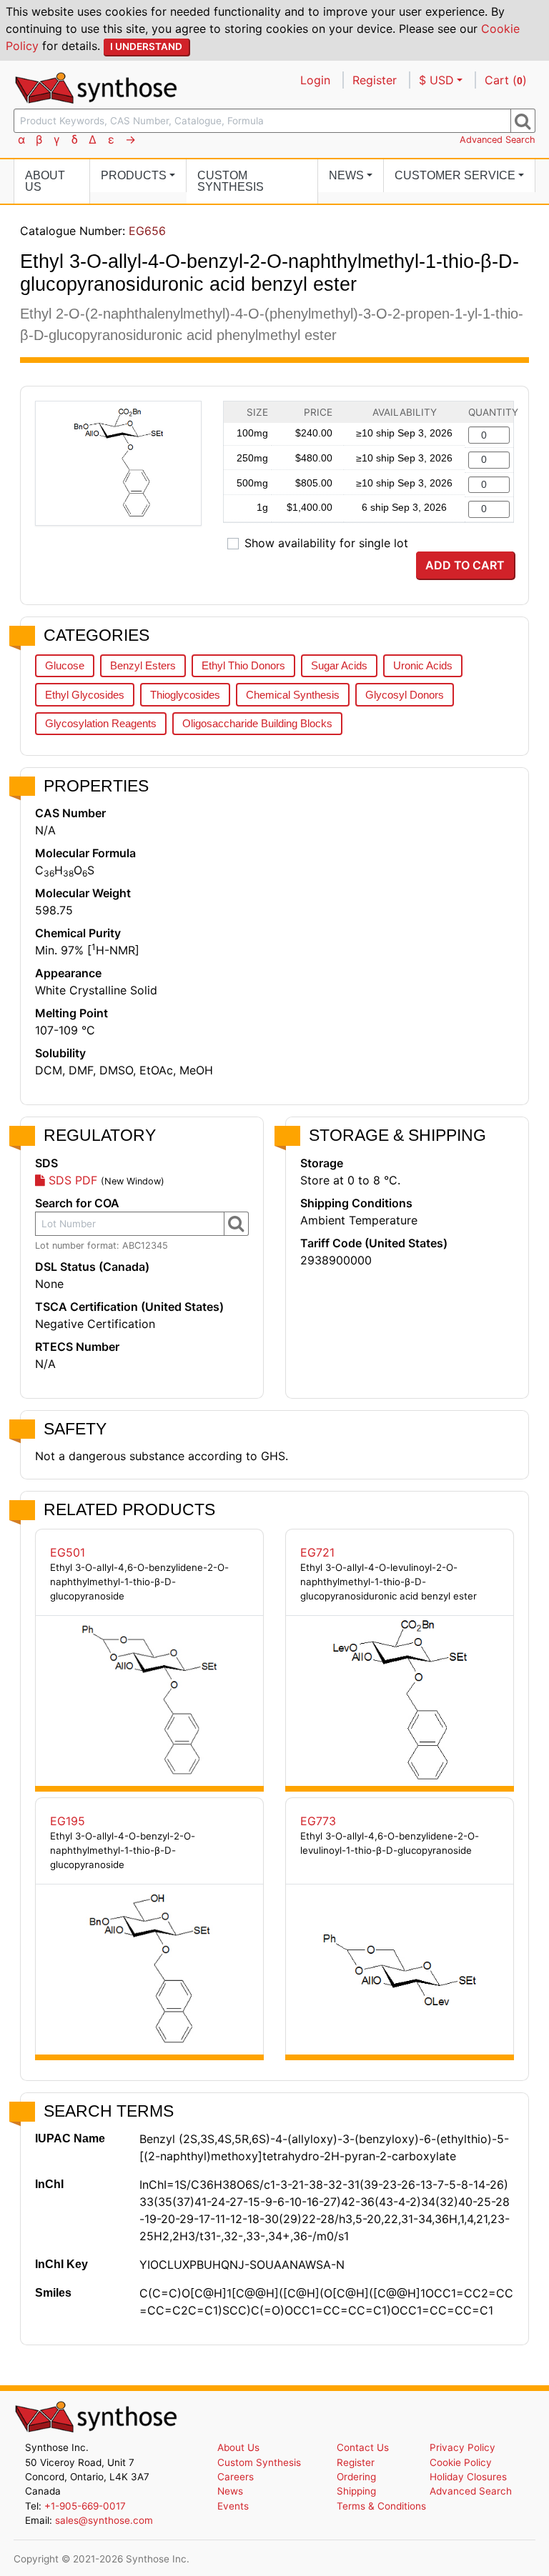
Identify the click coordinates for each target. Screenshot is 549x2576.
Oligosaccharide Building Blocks (257, 723)
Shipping (356, 2491)
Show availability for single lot (326, 543)
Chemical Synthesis (293, 695)
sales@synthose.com (104, 2520)
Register (375, 80)
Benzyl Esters (143, 665)
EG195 (68, 1821)
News (230, 2491)
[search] (523, 121)
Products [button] (134, 175)
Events (233, 2506)
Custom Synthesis (231, 181)
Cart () (506, 80)
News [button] (346, 175)
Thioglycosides (185, 695)
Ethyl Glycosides (85, 695)
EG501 (68, 1552)
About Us (45, 181)
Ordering (356, 2477)
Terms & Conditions (381, 2506)
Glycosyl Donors (405, 695)
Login (315, 80)
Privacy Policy (463, 2447)
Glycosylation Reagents (101, 723)
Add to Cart (465, 565)
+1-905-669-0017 (85, 2506)
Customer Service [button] (455, 175)
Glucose (65, 665)
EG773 (318, 1821)
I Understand (146, 46)
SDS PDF (71, 1180)
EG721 (317, 1552)
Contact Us (363, 2447)
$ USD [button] (436, 80)
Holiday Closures (468, 2477)
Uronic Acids (423, 665)
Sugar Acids (339, 665)
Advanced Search (498, 140)
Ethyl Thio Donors (243, 665)
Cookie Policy (461, 2462)
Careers (236, 2477)
